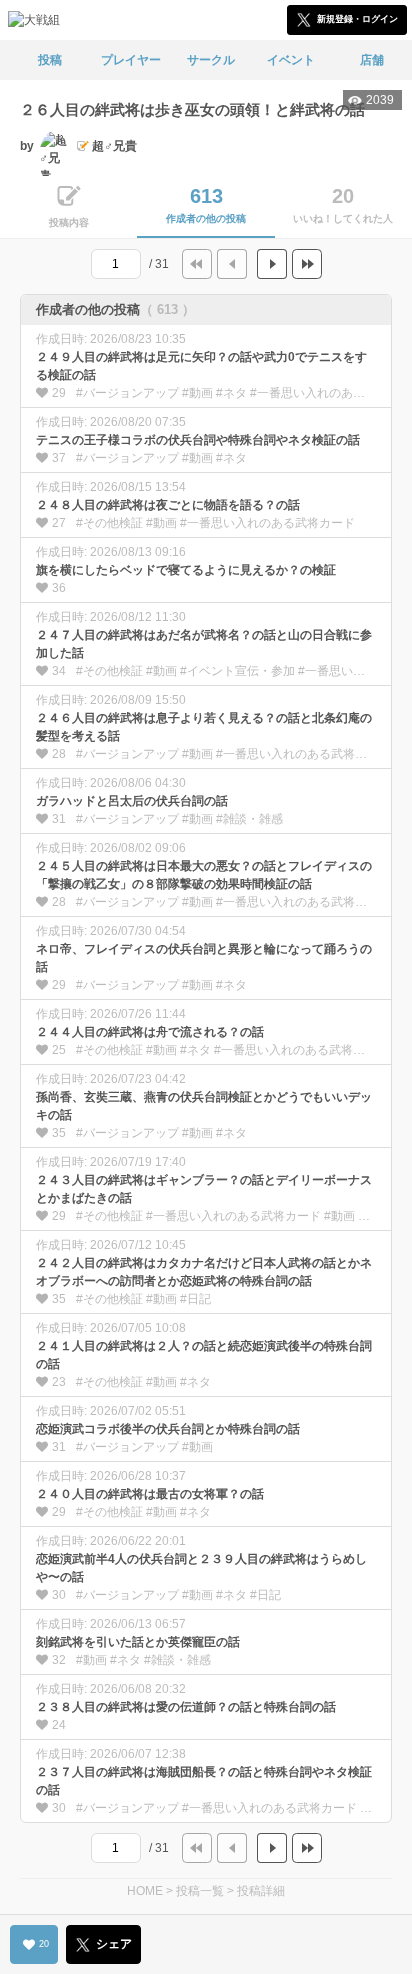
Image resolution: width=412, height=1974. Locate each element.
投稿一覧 (200, 1891)
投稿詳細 (261, 1891)
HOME (145, 1891)
